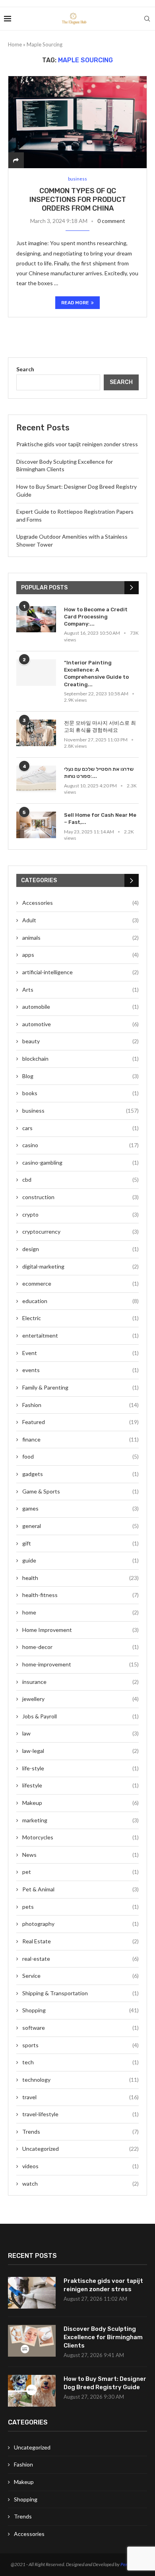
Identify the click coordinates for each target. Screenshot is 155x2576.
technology (80, 2080)
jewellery (80, 1699)
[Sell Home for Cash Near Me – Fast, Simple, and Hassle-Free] (36, 825)
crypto (80, 1214)
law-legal (80, 1751)
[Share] (16, 160)
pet (80, 1872)
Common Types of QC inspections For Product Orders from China (78, 200)
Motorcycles (80, 1837)
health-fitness (80, 1595)
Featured (80, 1422)
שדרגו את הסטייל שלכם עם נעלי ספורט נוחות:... (99, 773)
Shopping (80, 2010)
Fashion (80, 1405)
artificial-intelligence (80, 972)
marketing (80, 1820)
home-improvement (80, 1664)
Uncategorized (80, 2149)
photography (80, 1924)
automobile (80, 1007)
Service (80, 1976)
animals (80, 938)
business (80, 1110)
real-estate (80, 1959)
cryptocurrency (80, 1231)
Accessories (80, 903)
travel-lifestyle (80, 2114)
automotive (80, 1024)
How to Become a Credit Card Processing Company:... (96, 617)
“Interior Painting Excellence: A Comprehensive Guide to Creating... (96, 674)
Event (80, 1353)
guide (80, 1560)
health (80, 1578)
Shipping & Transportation (80, 1993)
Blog (80, 1076)
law (80, 1733)
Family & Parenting (80, 1387)
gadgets (80, 1474)
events (80, 1370)
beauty (80, 1041)
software (80, 2028)
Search (25, 369)
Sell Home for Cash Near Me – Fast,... (100, 819)
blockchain (80, 1059)
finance (80, 1439)
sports (80, 2045)
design (80, 1249)
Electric (80, 1318)
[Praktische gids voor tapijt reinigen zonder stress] (32, 2293)
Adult (80, 920)
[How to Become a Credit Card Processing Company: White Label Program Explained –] (36, 619)
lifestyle (80, 1785)
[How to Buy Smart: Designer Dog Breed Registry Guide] (32, 2391)
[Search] (147, 19)
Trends (80, 2132)
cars (80, 1128)
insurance (80, 1682)
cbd (80, 1180)
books (80, 1093)
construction (80, 1197)
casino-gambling (80, 1162)
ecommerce (80, 1283)
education (80, 1301)
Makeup (80, 1803)
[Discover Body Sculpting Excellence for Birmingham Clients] (32, 2341)
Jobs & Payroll (80, 1716)
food (80, 1456)
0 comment (111, 221)
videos (80, 2166)
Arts (80, 990)
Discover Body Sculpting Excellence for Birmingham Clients (103, 2337)
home (80, 1612)
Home (15, 44)
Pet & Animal (80, 1889)
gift (80, 1543)
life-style (80, 1768)
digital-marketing (80, 1266)
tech (80, 2062)
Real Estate (80, 1941)
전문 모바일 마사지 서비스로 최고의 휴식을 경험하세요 (100, 727)
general (80, 1526)
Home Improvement (80, 1630)
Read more (75, 303)
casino (80, 1145)
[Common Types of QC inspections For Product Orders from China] (77, 122)
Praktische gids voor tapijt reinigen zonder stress (77, 444)
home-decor (80, 1647)
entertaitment (80, 1335)
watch (80, 2183)
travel (80, 2097)
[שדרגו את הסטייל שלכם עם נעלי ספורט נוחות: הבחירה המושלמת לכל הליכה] (36, 779)
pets (80, 1907)
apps (80, 955)
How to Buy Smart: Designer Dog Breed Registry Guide (105, 2383)
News (80, 1855)
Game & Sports (80, 1491)
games (80, 1508)
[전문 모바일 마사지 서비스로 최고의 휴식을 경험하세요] (36, 733)
